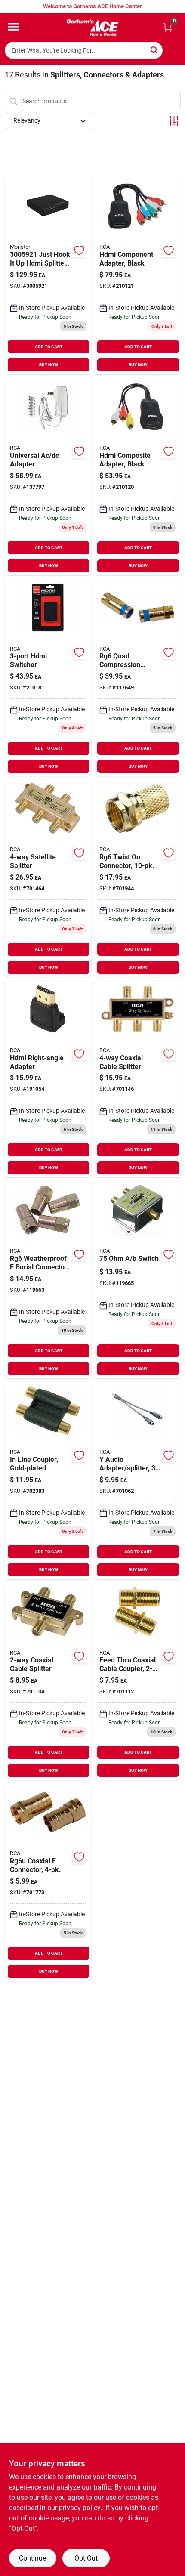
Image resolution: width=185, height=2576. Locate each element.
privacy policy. (80, 2508)
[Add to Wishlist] (79, 250)
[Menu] (13, 27)
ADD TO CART (49, 347)
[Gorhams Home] (92, 28)
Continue (32, 2558)
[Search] (155, 50)
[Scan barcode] (173, 50)
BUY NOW (49, 365)
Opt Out (86, 2558)
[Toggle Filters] (174, 121)
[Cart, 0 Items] (168, 27)
